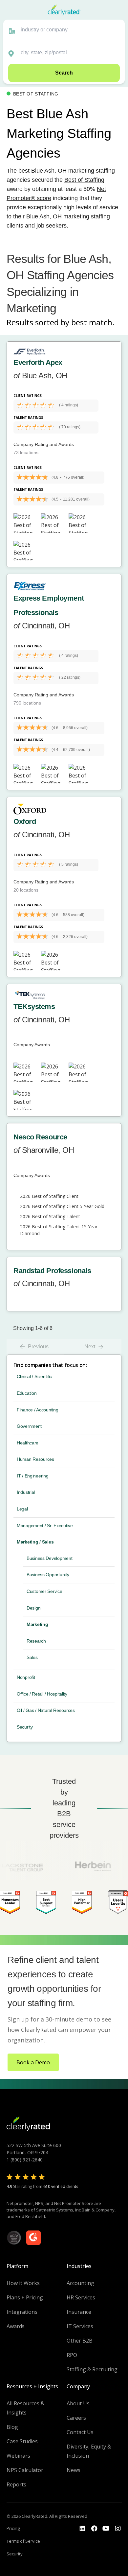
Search (64, 73)
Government (29, 1426)
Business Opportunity (48, 1575)
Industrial (26, 1492)
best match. (93, 322)
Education (27, 1393)
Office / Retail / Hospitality (42, 1694)
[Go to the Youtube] (94, 2529)
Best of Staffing (84, 180)
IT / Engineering (33, 1476)
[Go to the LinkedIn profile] (82, 2529)
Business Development (49, 1558)
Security (25, 1727)
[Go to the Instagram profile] (118, 2529)
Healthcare (28, 1443)
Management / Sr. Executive (45, 1526)
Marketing (37, 1624)
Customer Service (44, 1591)
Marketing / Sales (35, 1542)
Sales (32, 1657)
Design (33, 1608)
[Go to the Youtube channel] (106, 2529)
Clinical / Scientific (34, 1376)
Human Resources (35, 1459)
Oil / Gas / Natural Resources (46, 1710)
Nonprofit (26, 1677)
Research (36, 1641)
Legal (22, 1509)
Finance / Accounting (37, 1410)
